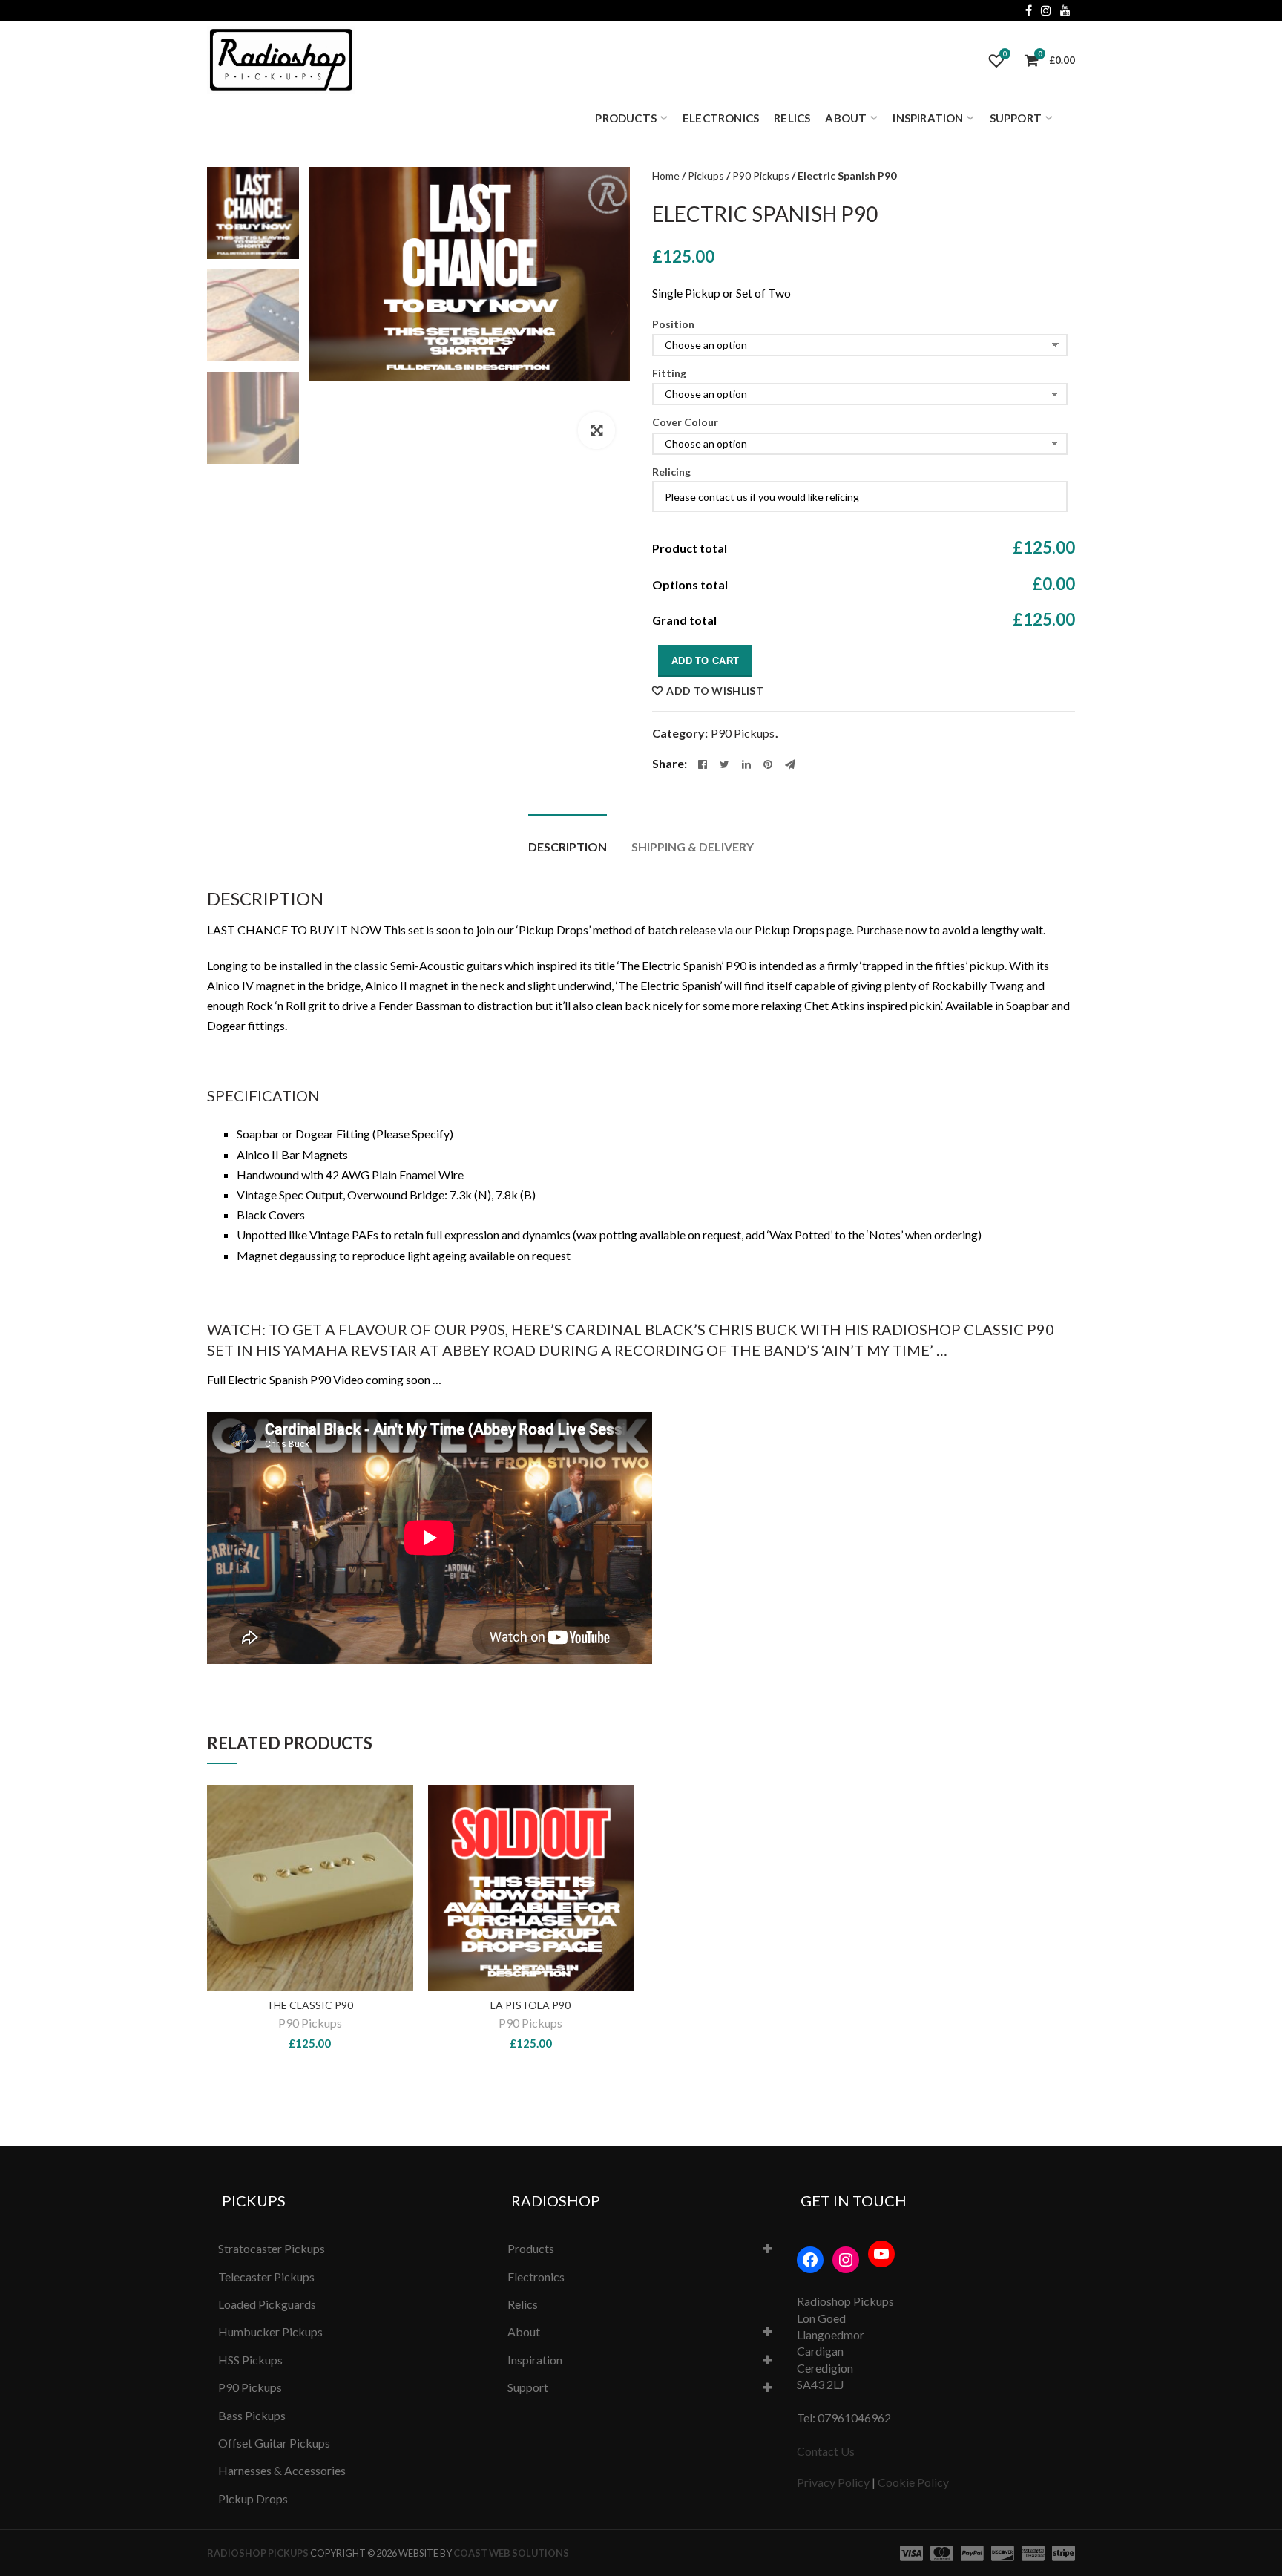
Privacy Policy (833, 2482)
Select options (396, 1857)
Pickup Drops (253, 2498)
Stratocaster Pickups (272, 2248)
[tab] (568, 839)
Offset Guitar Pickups (274, 2443)
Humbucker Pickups (270, 2331)
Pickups (706, 176)
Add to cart (705, 661)
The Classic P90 (310, 2005)
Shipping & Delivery (693, 846)
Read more (617, 1857)
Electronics (721, 118)
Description (568, 846)
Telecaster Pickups (266, 2277)
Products (626, 118)
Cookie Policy (913, 2482)
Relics (792, 118)
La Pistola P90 (530, 2005)
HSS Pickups (250, 2360)
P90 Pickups (761, 176)
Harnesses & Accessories (282, 2470)
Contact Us (826, 2451)
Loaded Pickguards (267, 2304)
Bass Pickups (252, 2415)
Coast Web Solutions (511, 2553)
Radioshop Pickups (258, 2553)
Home (666, 176)
